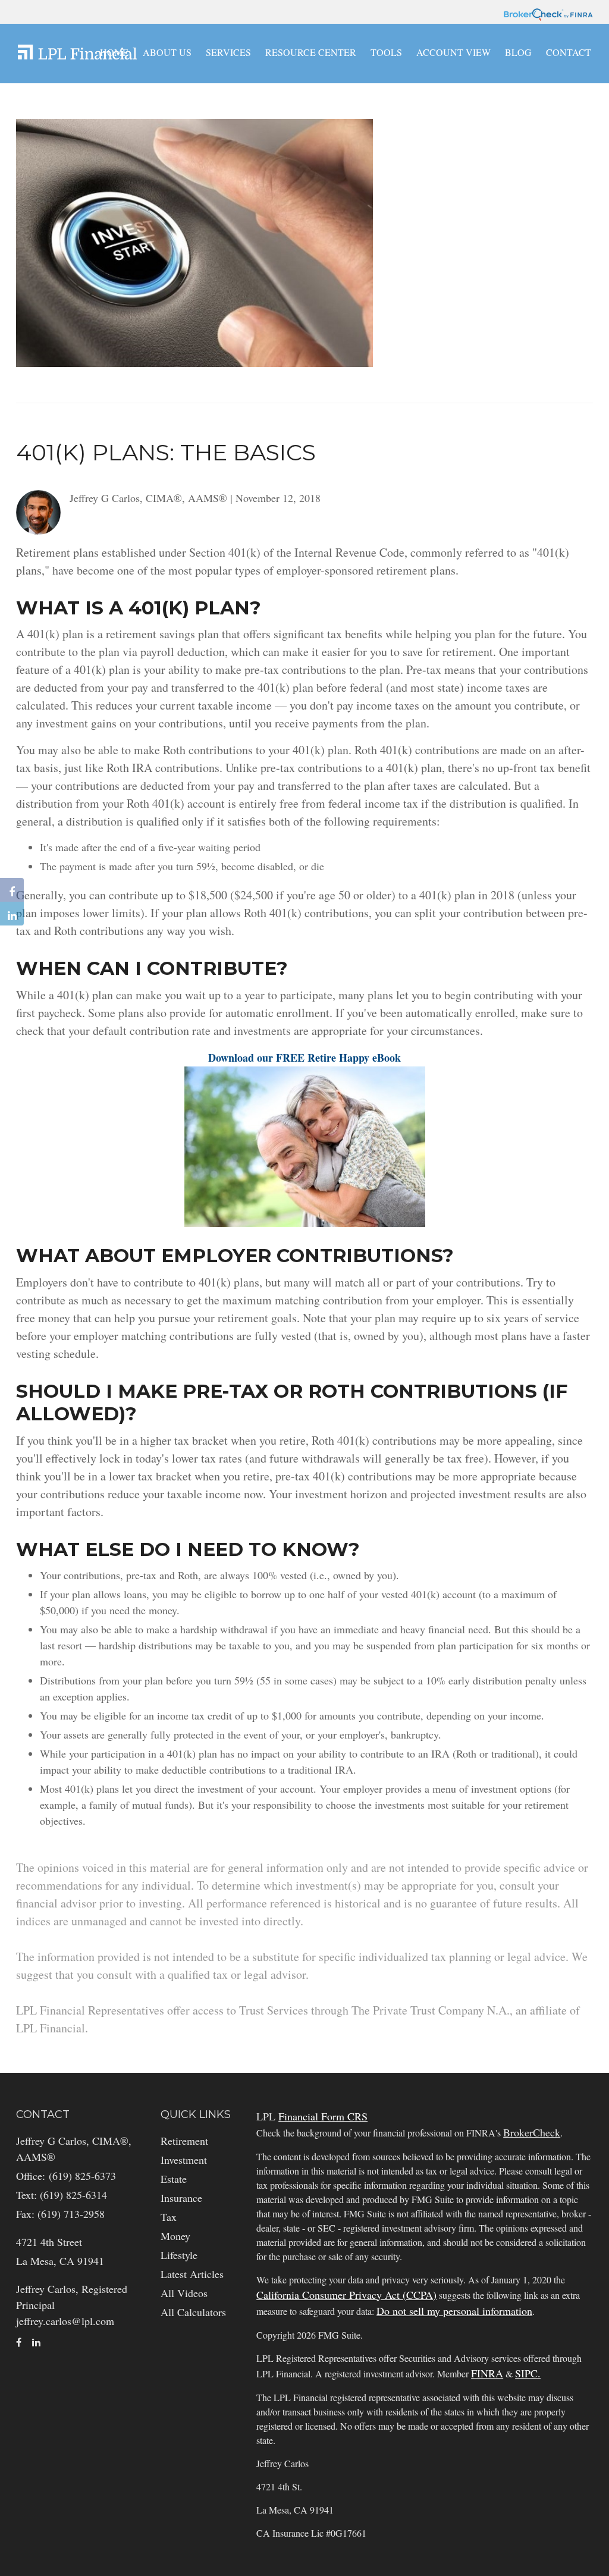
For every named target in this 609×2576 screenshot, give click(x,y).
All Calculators (193, 2312)
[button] (167, 52)
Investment (184, 2160)
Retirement (184, 2141)
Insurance (181, 2198)
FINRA (487, 2373)
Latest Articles (192, 2274)
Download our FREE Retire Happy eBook (304, 1058)
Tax (169, 2217)
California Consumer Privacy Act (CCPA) (346, 2295)
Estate (174, 2179)
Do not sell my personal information (454, 2311)
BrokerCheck (532, 2132)
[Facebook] (12, 890)
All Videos (184, 2293)
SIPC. (528, 2373)
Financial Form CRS (323, 2116)
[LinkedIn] (12, 914)
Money (175, 2236)
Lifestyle (179, 2255)
